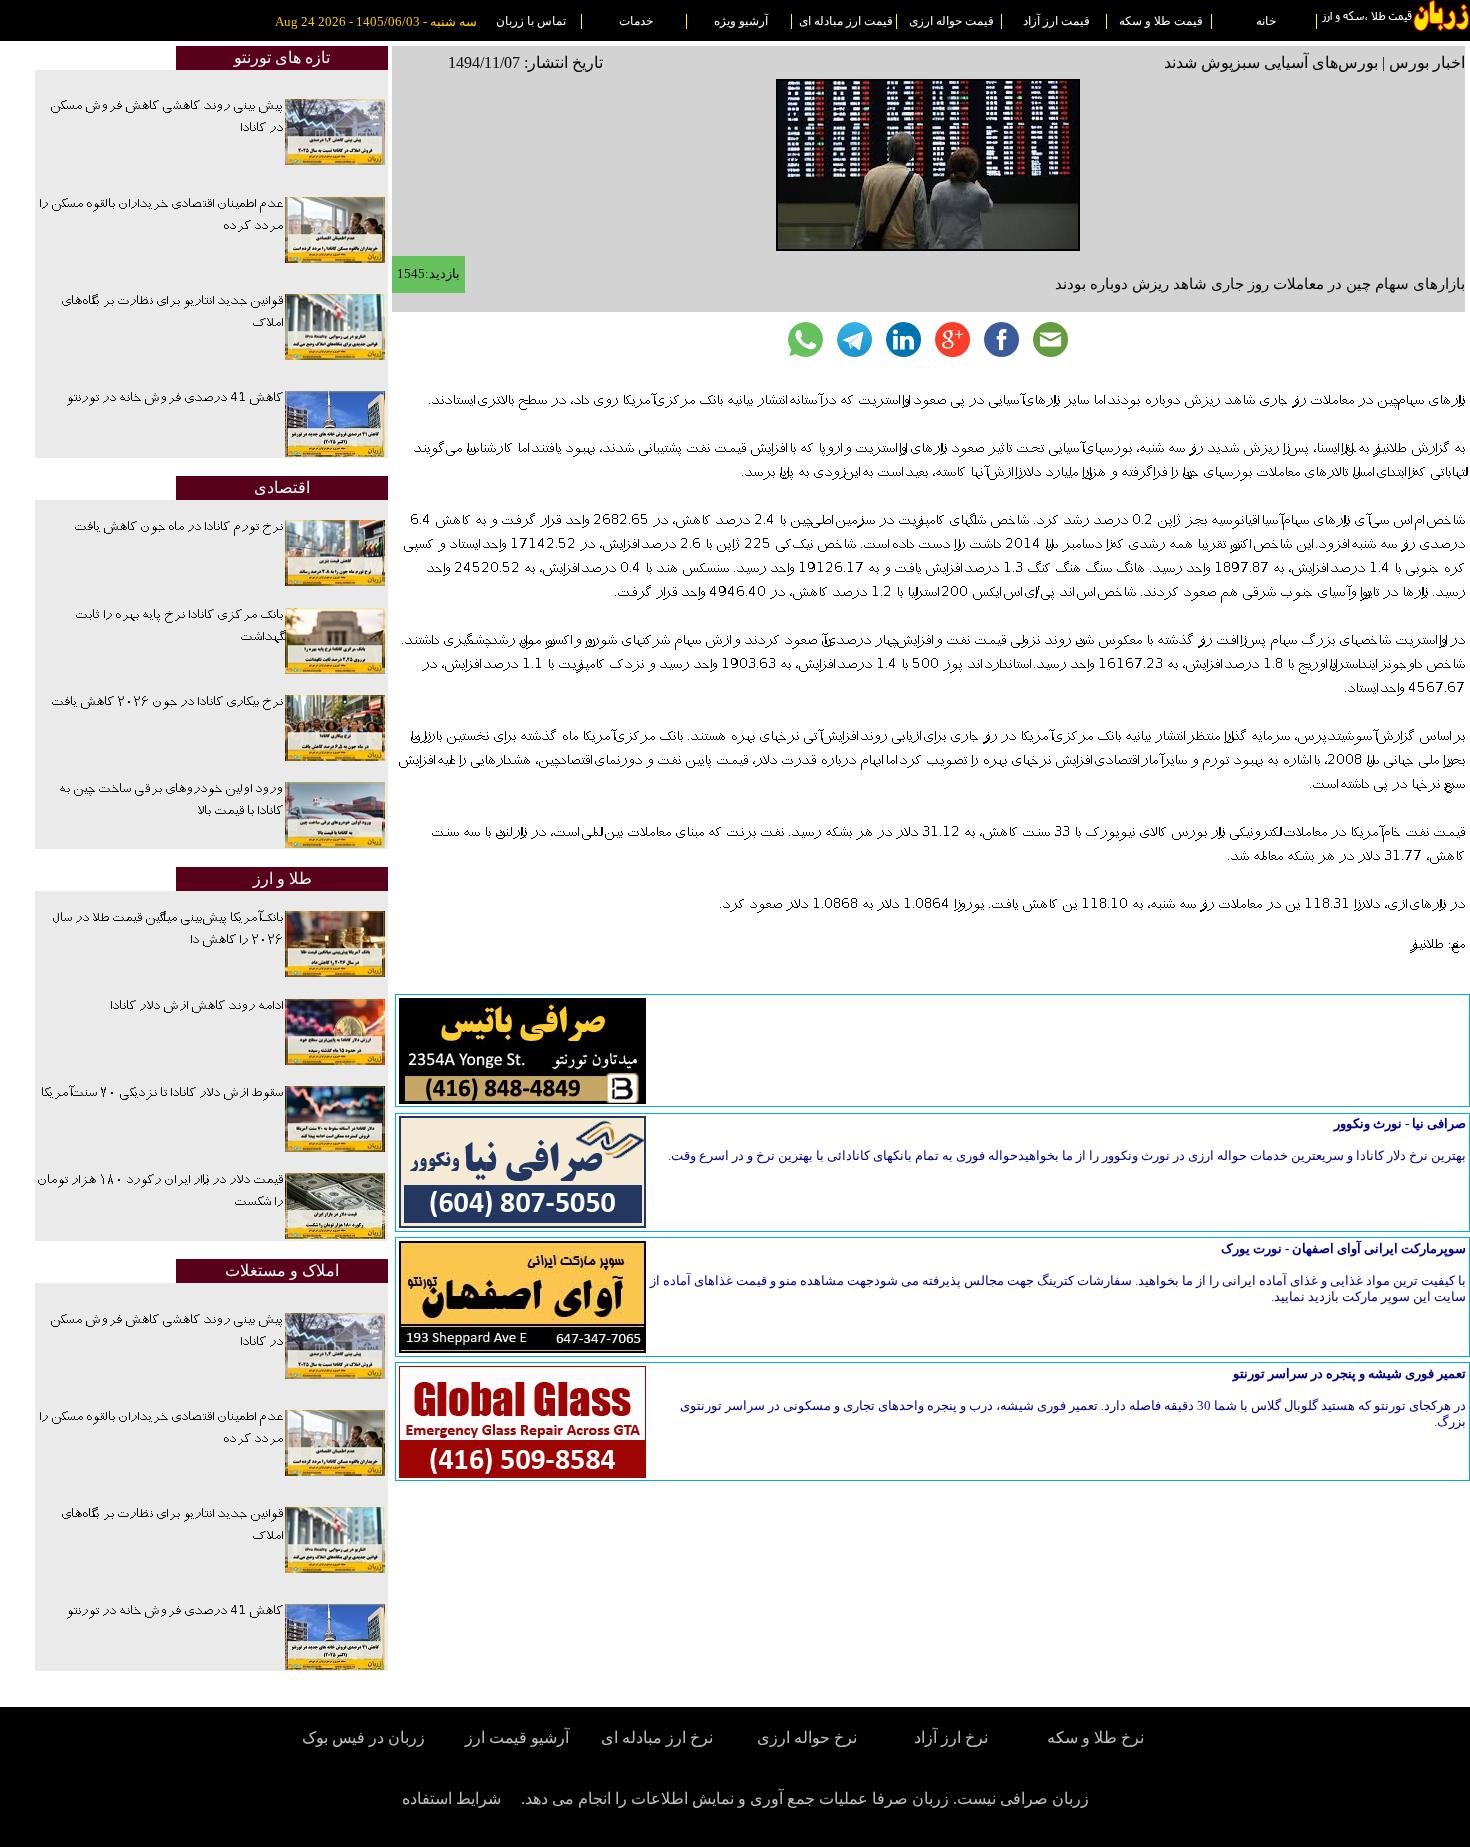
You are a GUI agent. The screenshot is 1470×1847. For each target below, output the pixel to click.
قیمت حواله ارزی (951, 21)
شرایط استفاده (451, 1798)
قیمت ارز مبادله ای (846, 21)
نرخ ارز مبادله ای (657, 1737)
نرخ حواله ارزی (807, 1737)
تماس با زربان (531, 21)
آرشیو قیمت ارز (517, 1737)
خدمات (636, 21)
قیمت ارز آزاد (1056, 21)
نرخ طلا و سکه (1095, 1737)
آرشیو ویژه (741, 21)
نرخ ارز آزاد (951, 1737)
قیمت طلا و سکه (1161, 21)
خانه (1266, 21)
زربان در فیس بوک (365, 1737)
